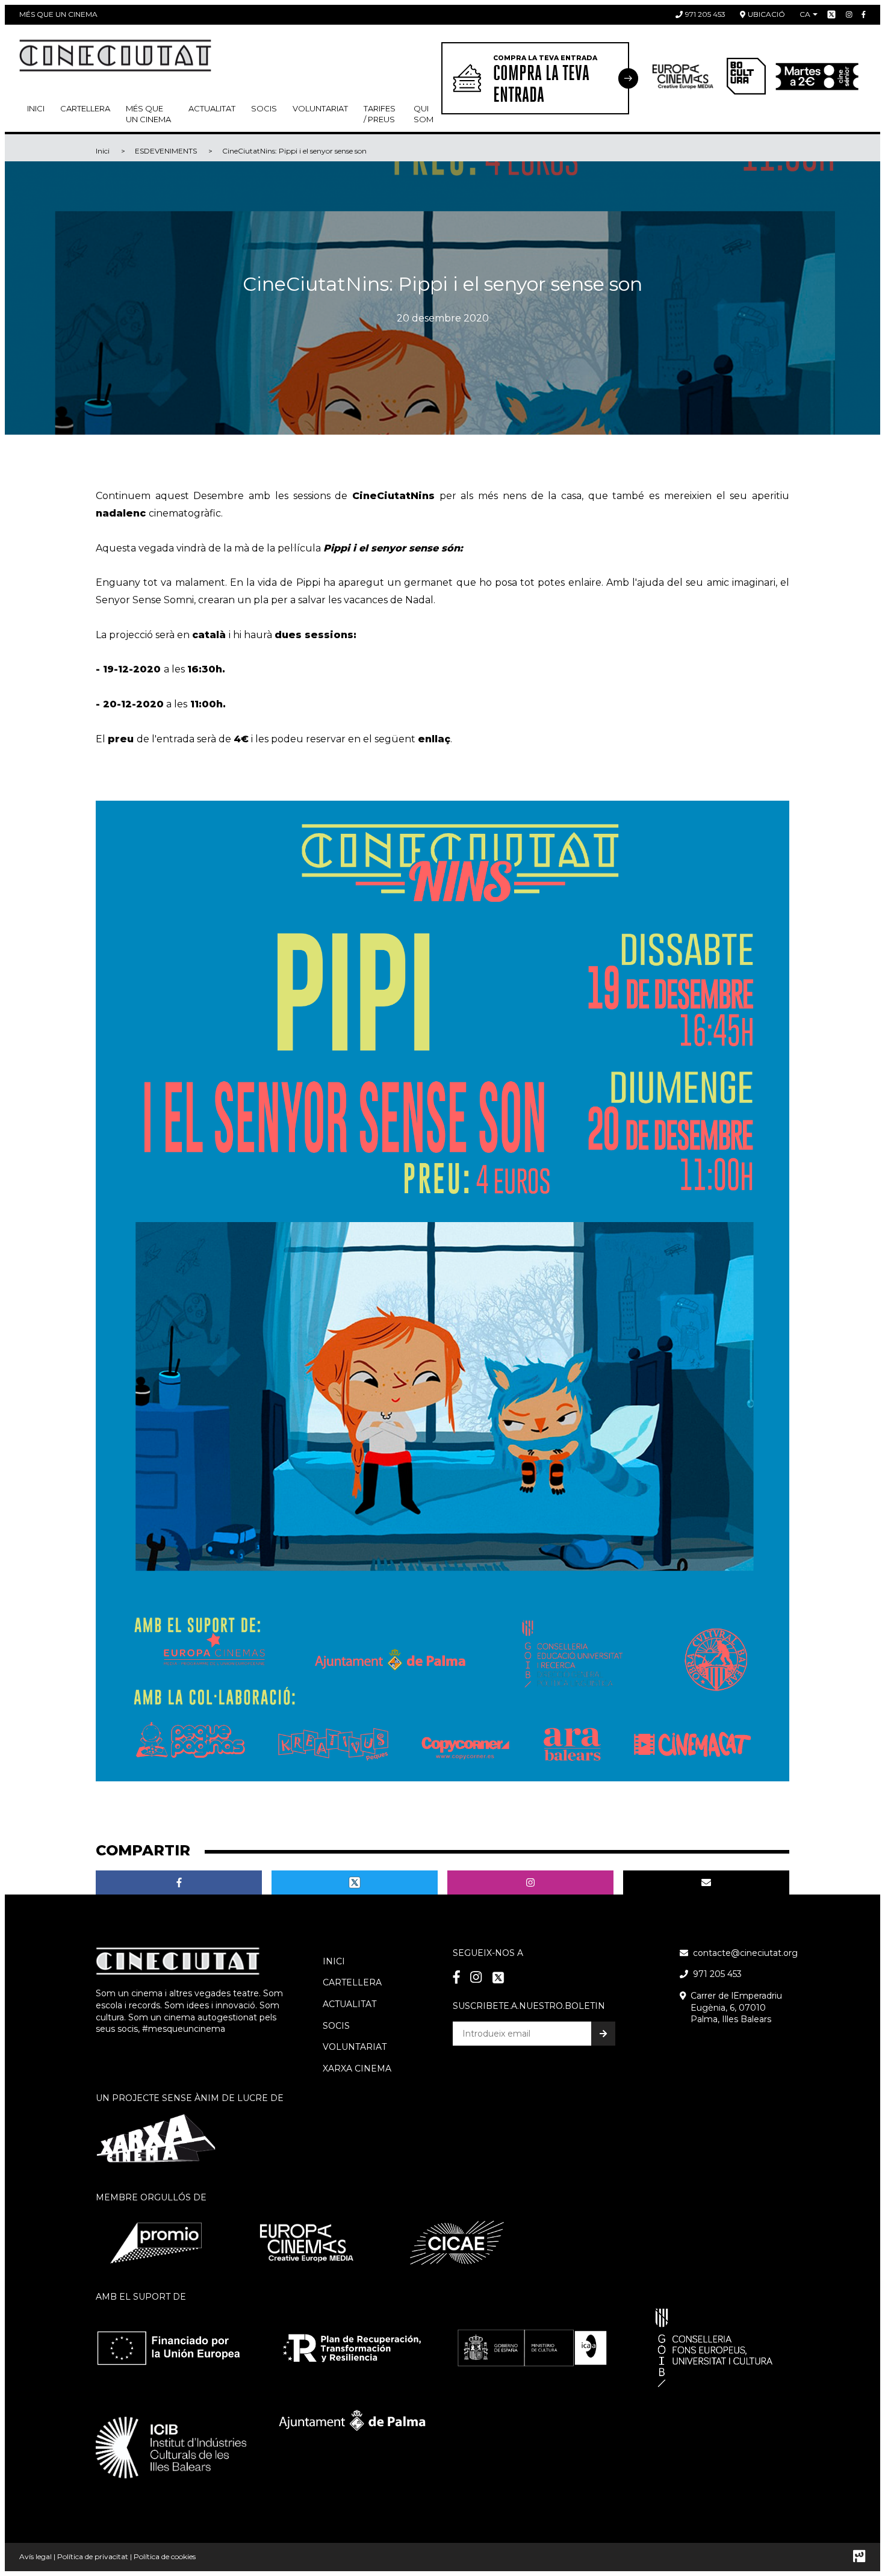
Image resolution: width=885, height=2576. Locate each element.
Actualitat (212, 108)
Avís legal (36, 2556)
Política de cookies (165, 2556)
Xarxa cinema (357, 2069)
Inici (36, 108)
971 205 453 (705, 14)
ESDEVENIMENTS (166, 151)
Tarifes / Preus (380, 114)
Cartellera (85, 108)
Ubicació (766, 14)
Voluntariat (320, 108)
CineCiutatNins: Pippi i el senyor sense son (294, 151)
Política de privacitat (93, 2556)
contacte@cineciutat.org (745, 1953)
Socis (336, 2026)
